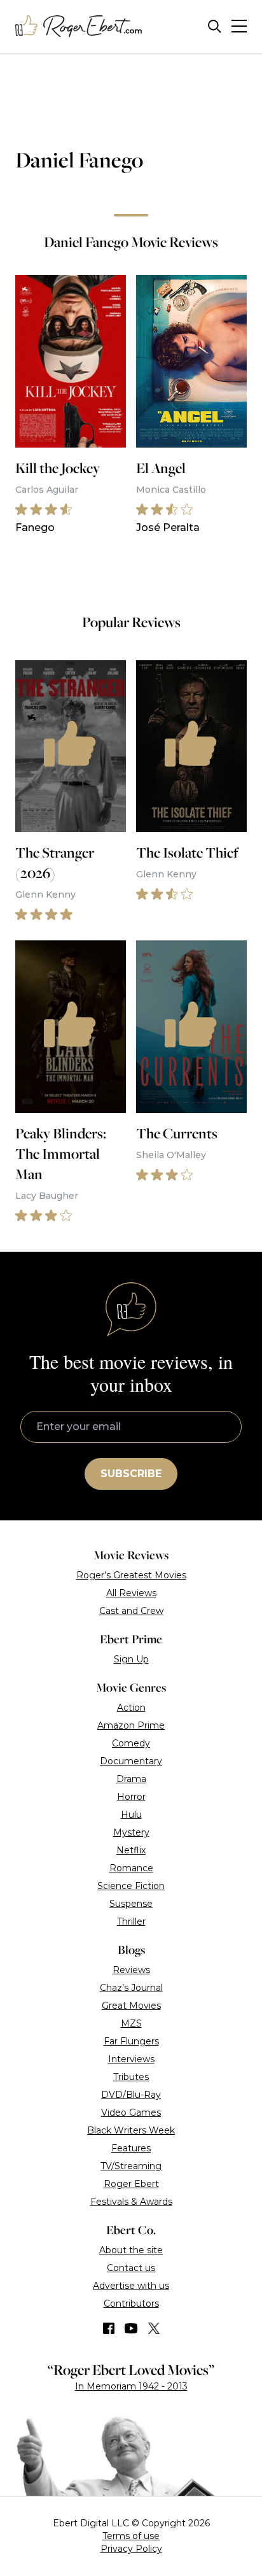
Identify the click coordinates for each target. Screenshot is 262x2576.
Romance (131, 1868)
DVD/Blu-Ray (131, 2095)
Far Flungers (131, 2041)
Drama (131, 1779)
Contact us (131, 2268)
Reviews (131, 1970)
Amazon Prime (131, 1725)
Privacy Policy (131, 2549)
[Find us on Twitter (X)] (154, 2328)
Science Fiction (131, 1886)
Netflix (131, 1850)
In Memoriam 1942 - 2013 (131, 2386)
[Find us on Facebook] (109, 2328)
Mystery (131, 1832)
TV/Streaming (131, 2166)
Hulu (131, 1815)
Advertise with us (131, 2286)
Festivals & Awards (131, 2202)
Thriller (131, 1921)
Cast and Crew (131, 1611)
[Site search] (215, 26)
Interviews (131, 2059)
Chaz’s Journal (131, 1988)
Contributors (131, 2304)
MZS (131, 2023)
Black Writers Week (131, 2130)
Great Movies (131, 2006)
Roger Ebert (131, 2184)
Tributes (131, 2077)
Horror (131, 1797)
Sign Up (131, 1659)
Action (131, 1708)
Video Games (131, 2112)
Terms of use (131, 2536)
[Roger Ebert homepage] (79, 26)
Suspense (131, 1904)
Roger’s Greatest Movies (131, 1575)
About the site (131, 2250)
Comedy (131, 1743)
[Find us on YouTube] (131, 2328)
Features (131, 2148)
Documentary (131, 1761)
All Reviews (131, 1593)
